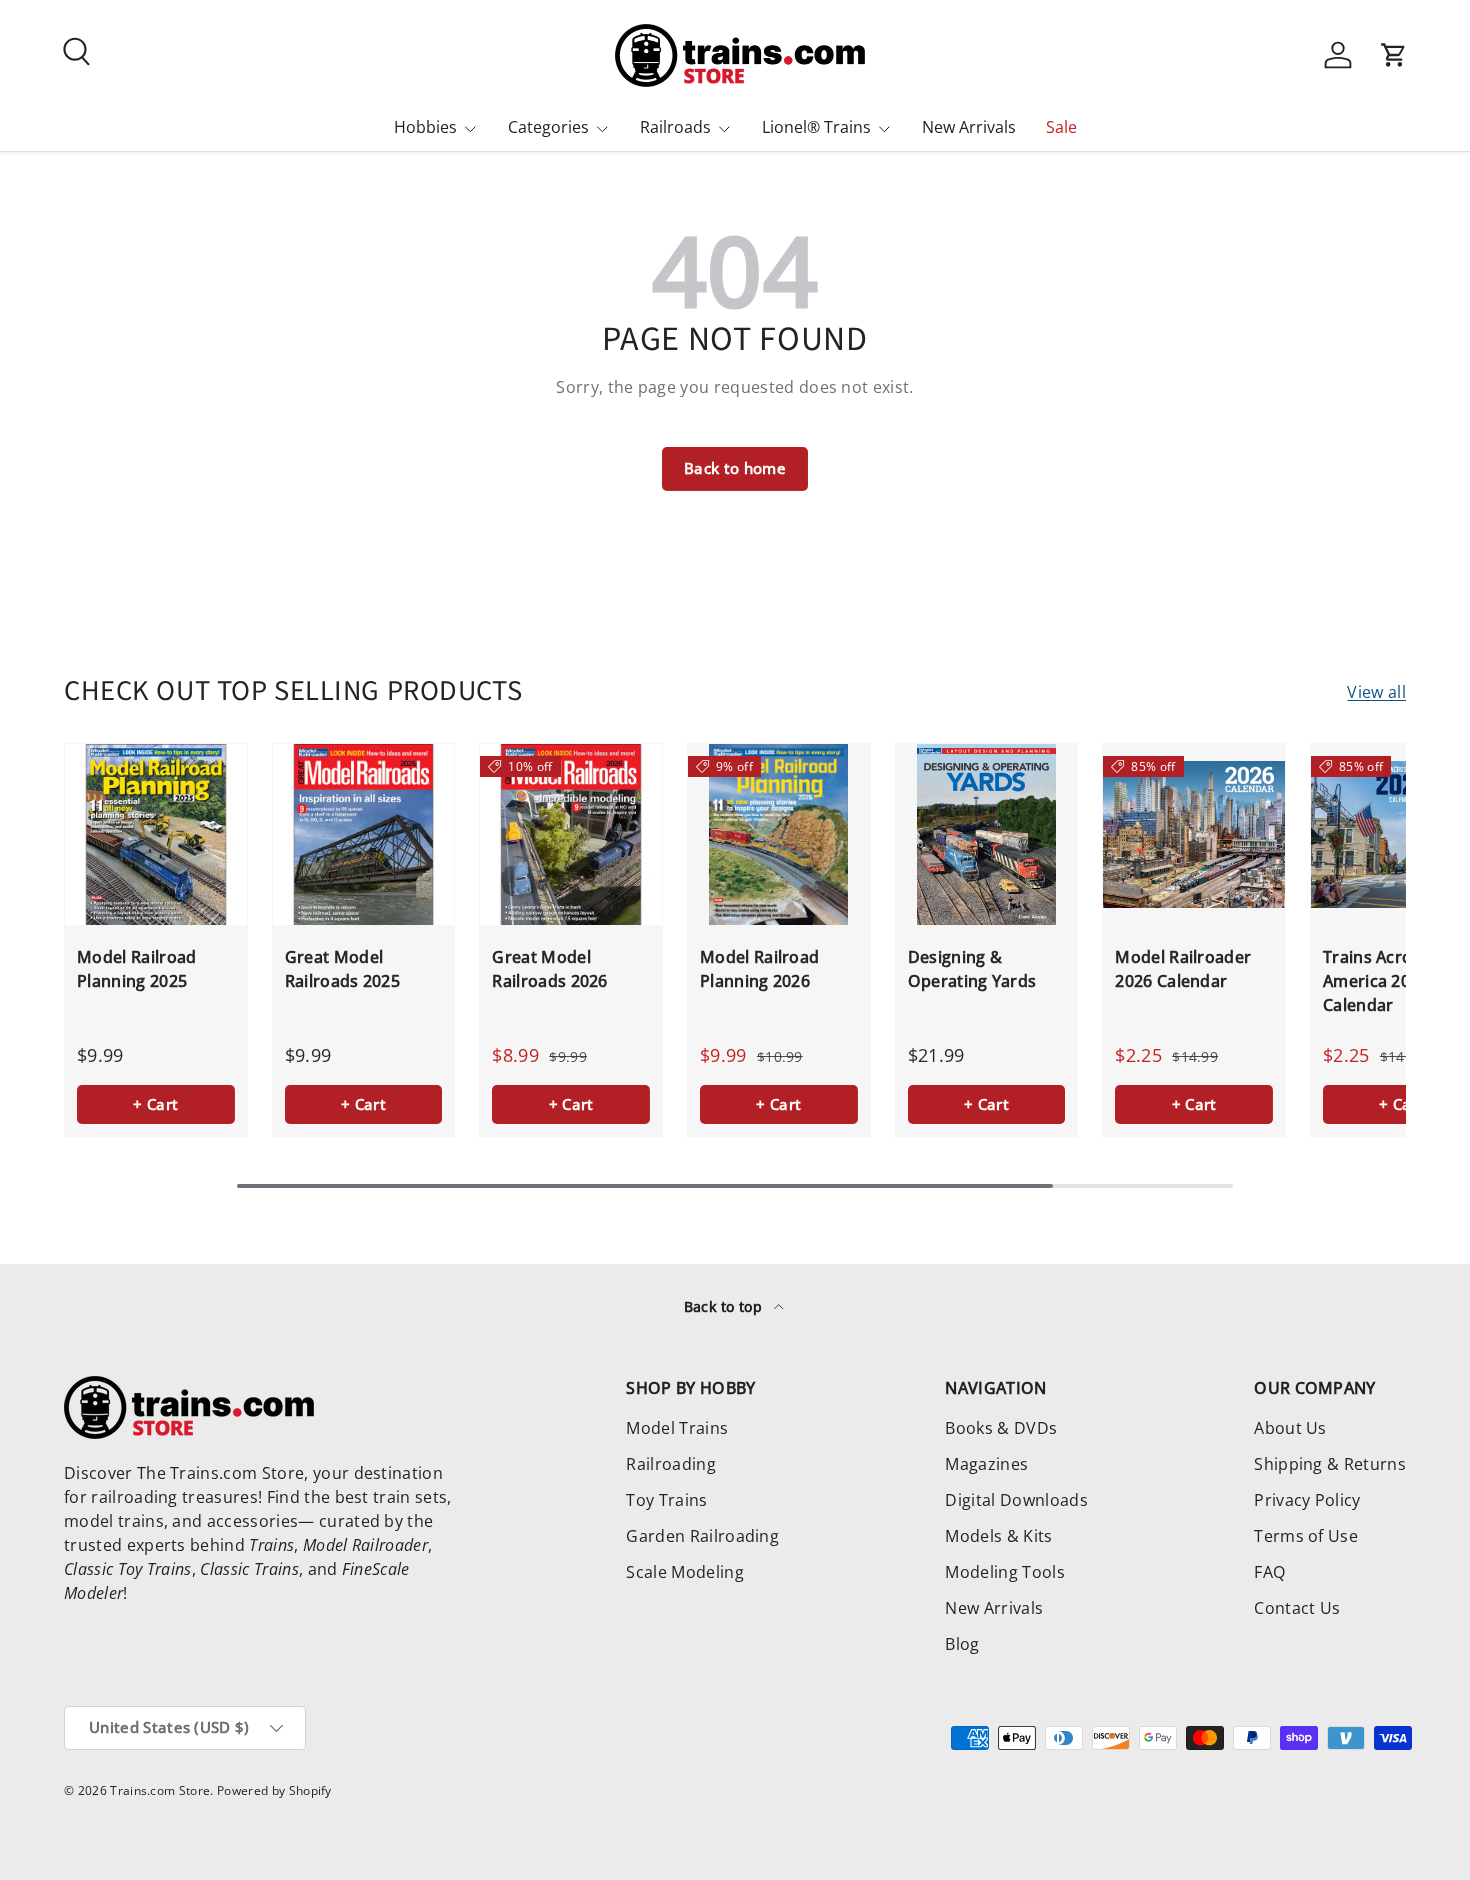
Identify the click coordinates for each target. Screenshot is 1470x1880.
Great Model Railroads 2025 (342, 969)
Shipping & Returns (1330, 1464)
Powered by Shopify (274, 1790)
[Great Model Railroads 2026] (571, 835)
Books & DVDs (1001, 1428)
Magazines (986, 1464)
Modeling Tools (1004, 1572)
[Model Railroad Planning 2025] (156, 835)
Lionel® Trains (816, 127)
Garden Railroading (702, 1536)
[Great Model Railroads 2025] (364, 835)
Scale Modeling (684, 1572)
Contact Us (1297, 1608)
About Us (1290, 1428)
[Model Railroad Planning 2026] (779, 835)
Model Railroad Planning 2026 (759, 969)
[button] (1394, 55)
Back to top (725, 1306)
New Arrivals (969, 127)
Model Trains (677, 1428)
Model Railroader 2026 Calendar (1183, 969)
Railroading (671, 1464)
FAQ (1269, 1572)
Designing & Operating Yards (972, 969)
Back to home (735, 468)
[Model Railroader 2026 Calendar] (1194, 835)
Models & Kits (998, 1536)
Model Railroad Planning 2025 (136, 969)
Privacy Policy (1307, 1500)
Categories (548, 127)
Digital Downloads (1016, 1500)
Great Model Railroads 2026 (549, 969)
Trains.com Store (160, 1790)
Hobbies (425, 127)
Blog (962, 1644)
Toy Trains (666, 1500)
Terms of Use (1306, 1536)
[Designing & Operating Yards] (987, 835)
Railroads (675, 127)
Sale (1061, 127)
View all (1376, 692)
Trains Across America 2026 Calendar (1376, 981)
